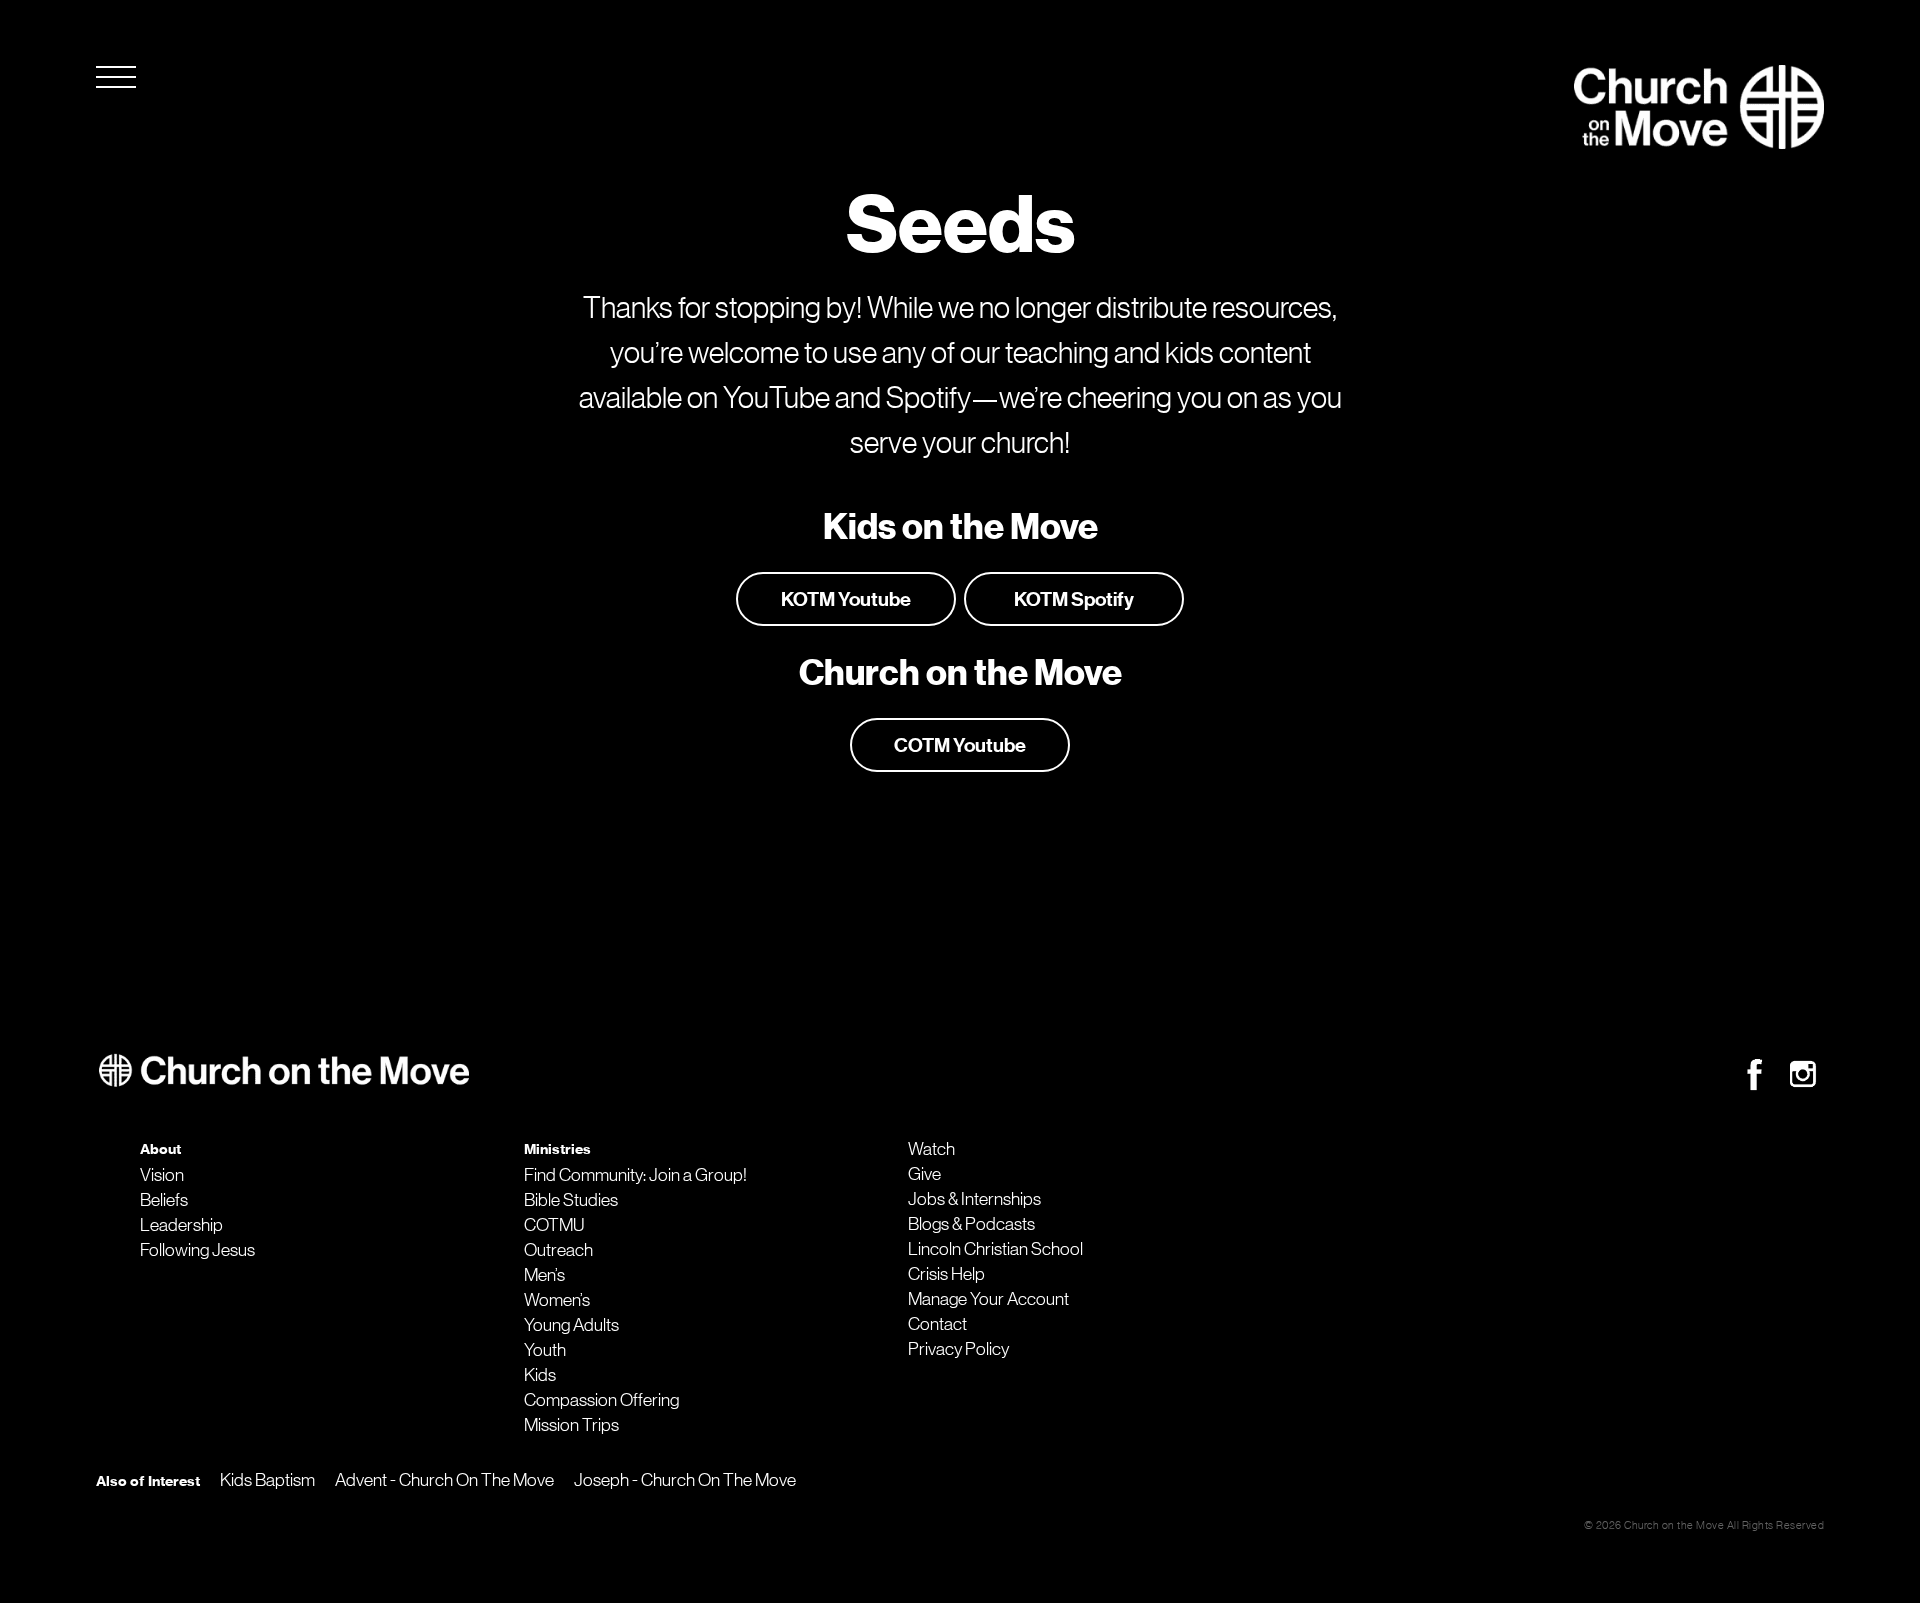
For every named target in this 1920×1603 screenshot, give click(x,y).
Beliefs (164, 1200)
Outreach (558, 1250)
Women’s (557, 1300)
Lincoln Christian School (995, 1249)
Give (924, 1174)
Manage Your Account (988, 1299)
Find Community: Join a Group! (635, 1175)
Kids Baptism (267, 1480)
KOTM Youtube (846, 599)
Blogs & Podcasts (971, 1224)
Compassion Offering (601, 1400)
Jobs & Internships (974, 1199)
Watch (931, 1149)
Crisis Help (946, 1274)
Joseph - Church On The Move (685, 1480)
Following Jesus (197, 1250)
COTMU (554, 1225)
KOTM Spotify (1074, 599)
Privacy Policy (958, 1349)
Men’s (544, 1275)
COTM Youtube (960, 745)
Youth (545, 1350)
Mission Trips (571, 1425)
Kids (540, 1375)
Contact (937, 1324)
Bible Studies (571, 1200)
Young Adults (571, 1325)
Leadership (181, 1225)
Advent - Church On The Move (444, 1480)
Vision (162, 1175)
